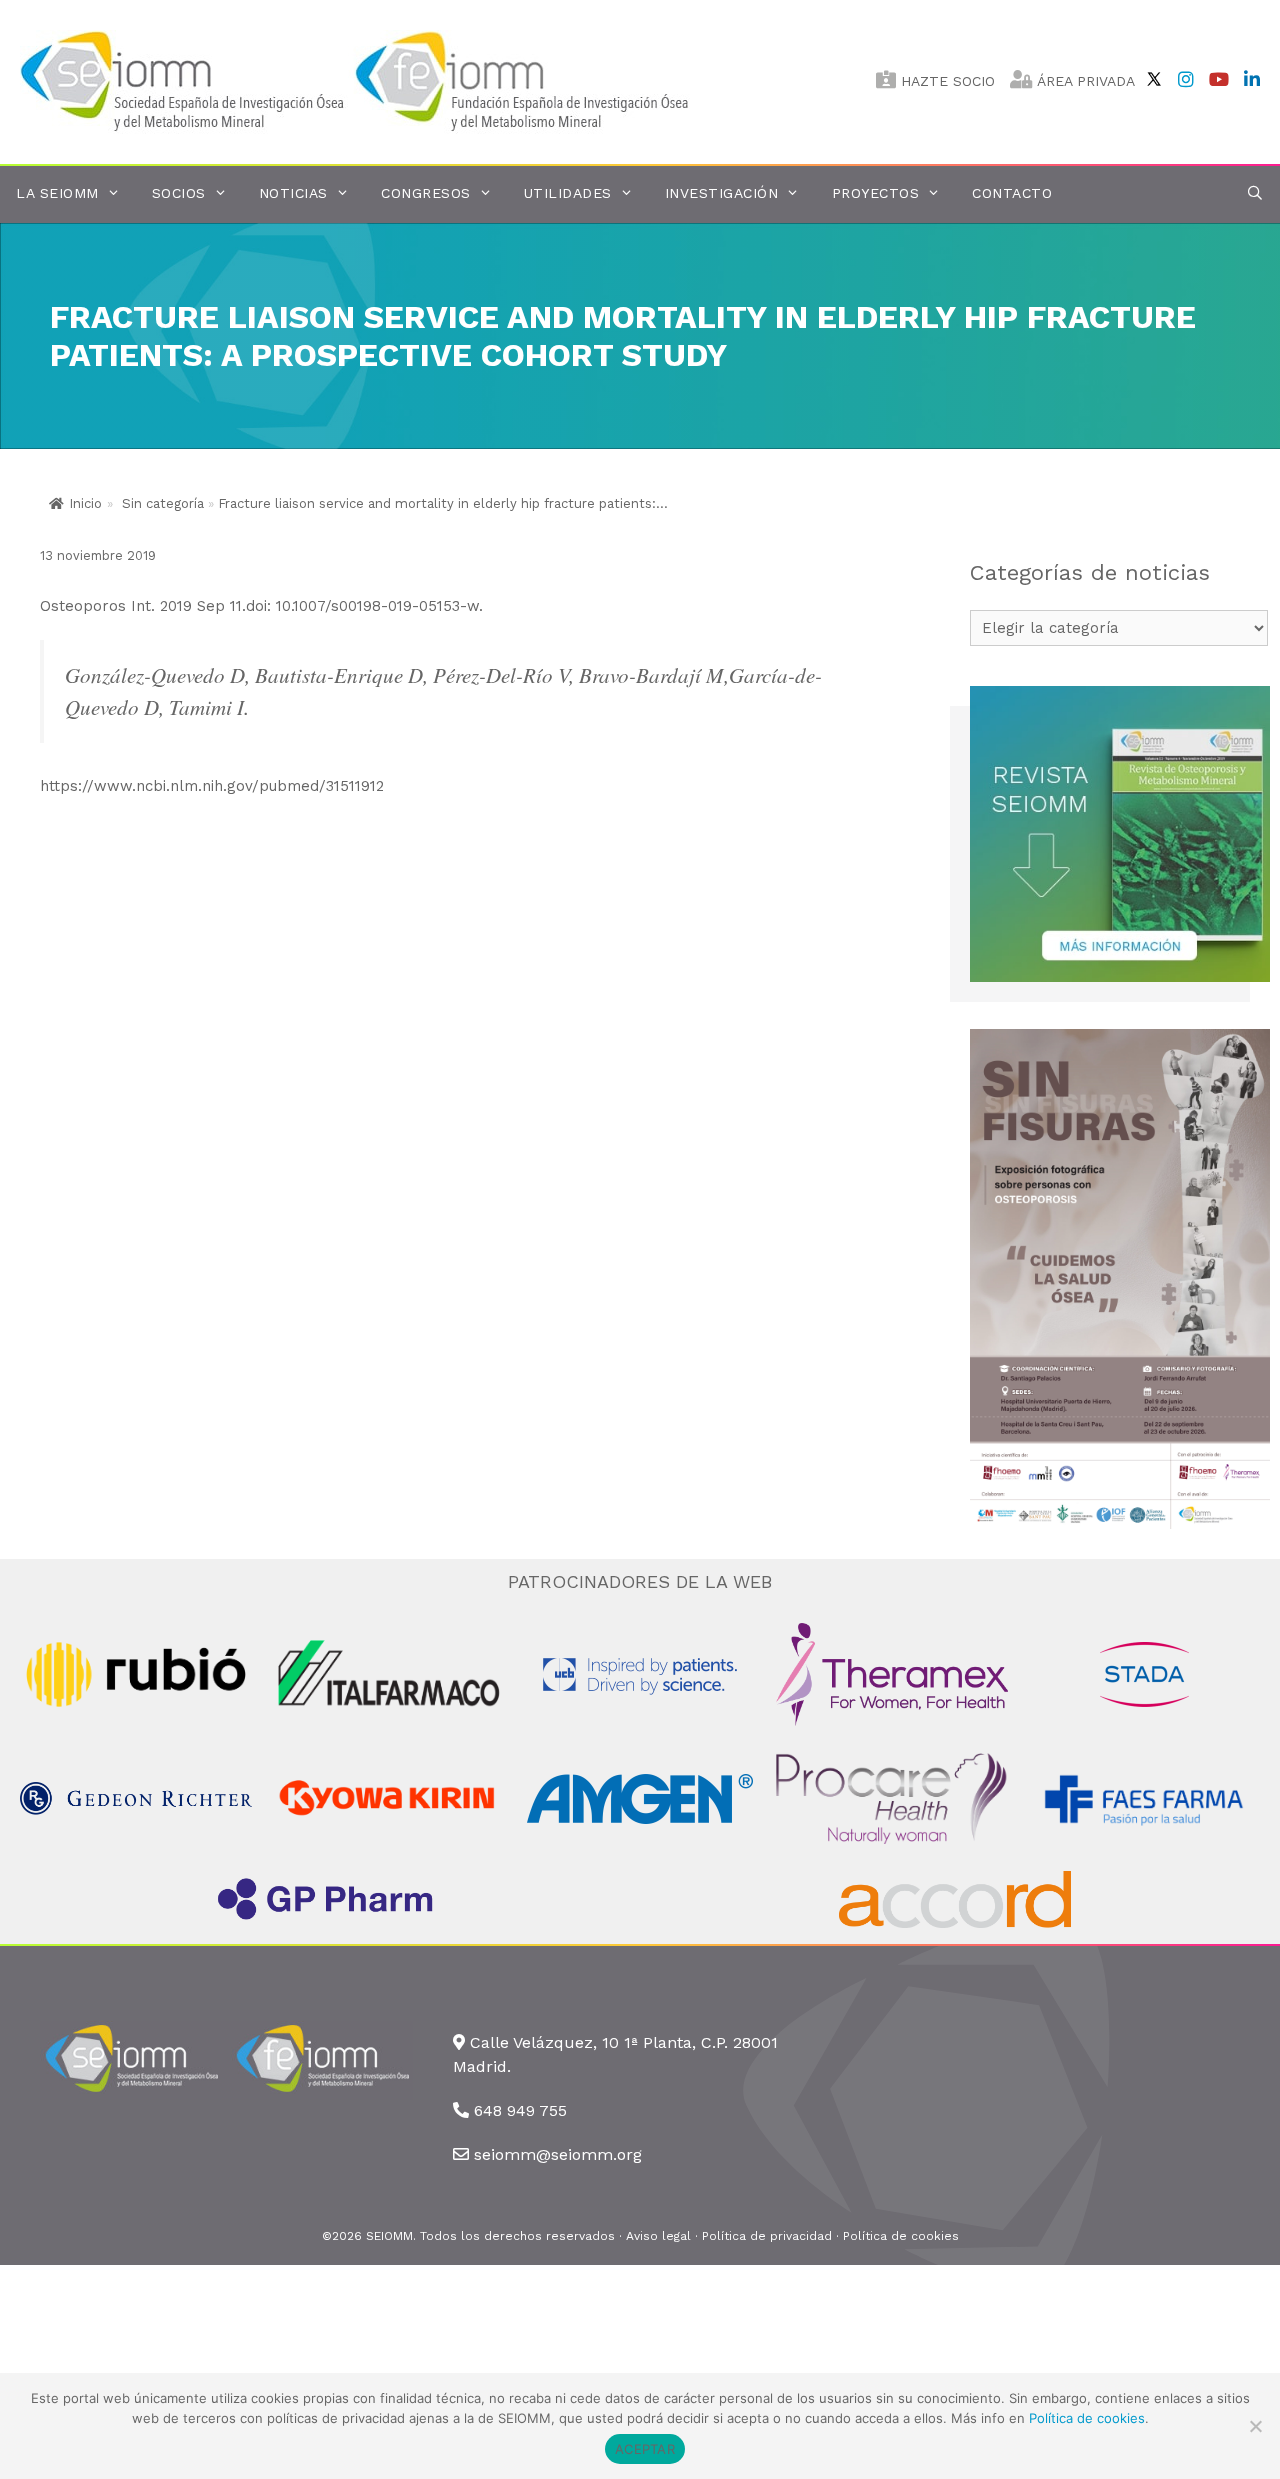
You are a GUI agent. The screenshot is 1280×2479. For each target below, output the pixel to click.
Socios (179, 193)
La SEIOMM (57, 193)
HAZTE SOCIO (945, 81)
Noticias (293, 193)
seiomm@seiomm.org (558, 2154)
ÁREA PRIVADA (1084, 81)
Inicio (85, 503)
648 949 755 (520, 2110)
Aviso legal (658, 2236)
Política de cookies (901, 2236)
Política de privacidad (767, 2236)
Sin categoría (163, 503)
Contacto (1012, 193)
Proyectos (876, 193)
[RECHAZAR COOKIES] (1255, 2426)
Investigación (722, 193)
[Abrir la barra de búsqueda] (1255, 193)
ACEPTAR (645, 2449)
